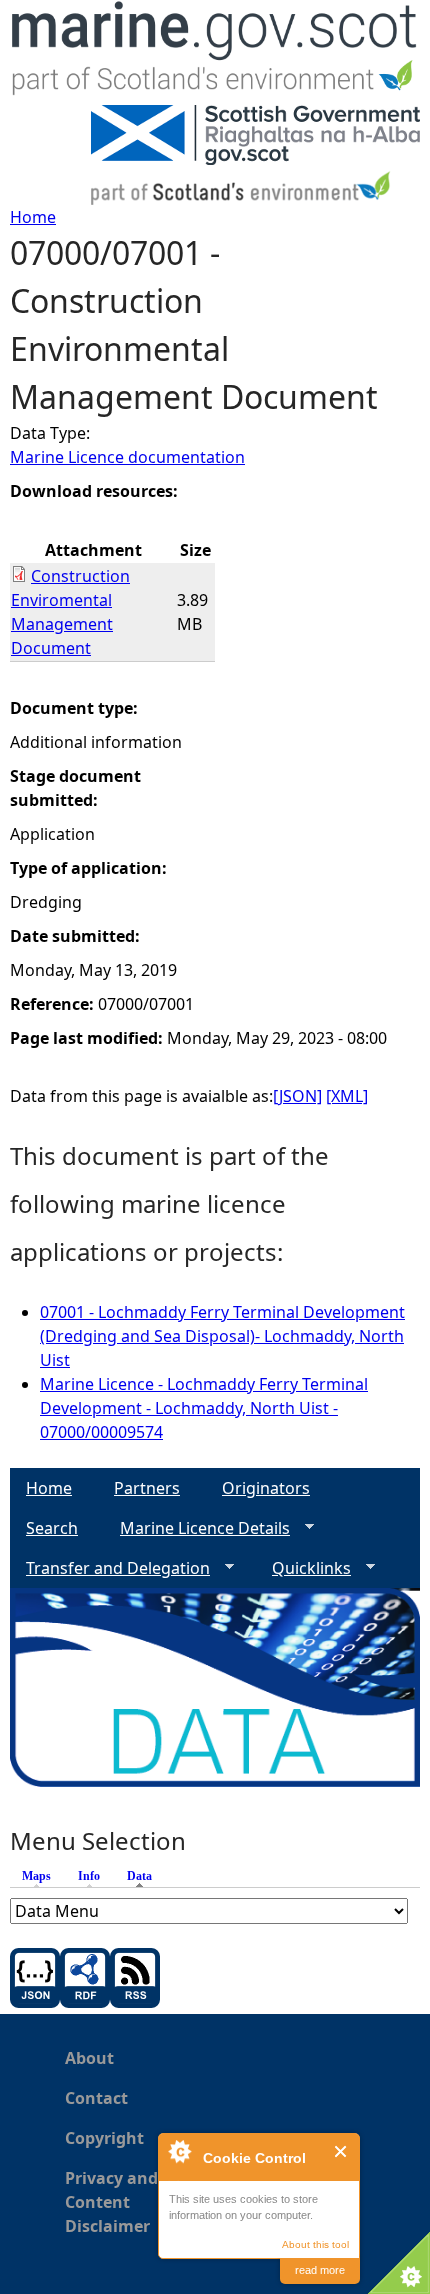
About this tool (315, 2244)
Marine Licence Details (197, 1528)
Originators (266, 1488)
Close (341, 2151)
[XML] (347, 1096)
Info (89, 1876)
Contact (96, 2098)
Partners (147, 1488)
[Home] (215, 52)
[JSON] (297, 1096)
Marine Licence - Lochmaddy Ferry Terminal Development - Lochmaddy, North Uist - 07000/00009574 (204, 1408)
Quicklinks (303, 1568)
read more (320, 2270)
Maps (36, 1876)
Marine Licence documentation (127, 457)
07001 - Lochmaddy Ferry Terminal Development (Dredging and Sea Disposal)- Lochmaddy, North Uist (222, 1336)
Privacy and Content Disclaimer (111, 2202)
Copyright (104, 2138)
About (89, 2058)
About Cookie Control (179, 2151)
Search (52, 1528)
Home (33, 217)
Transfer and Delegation (110, 1568)
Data (144, 1876)
